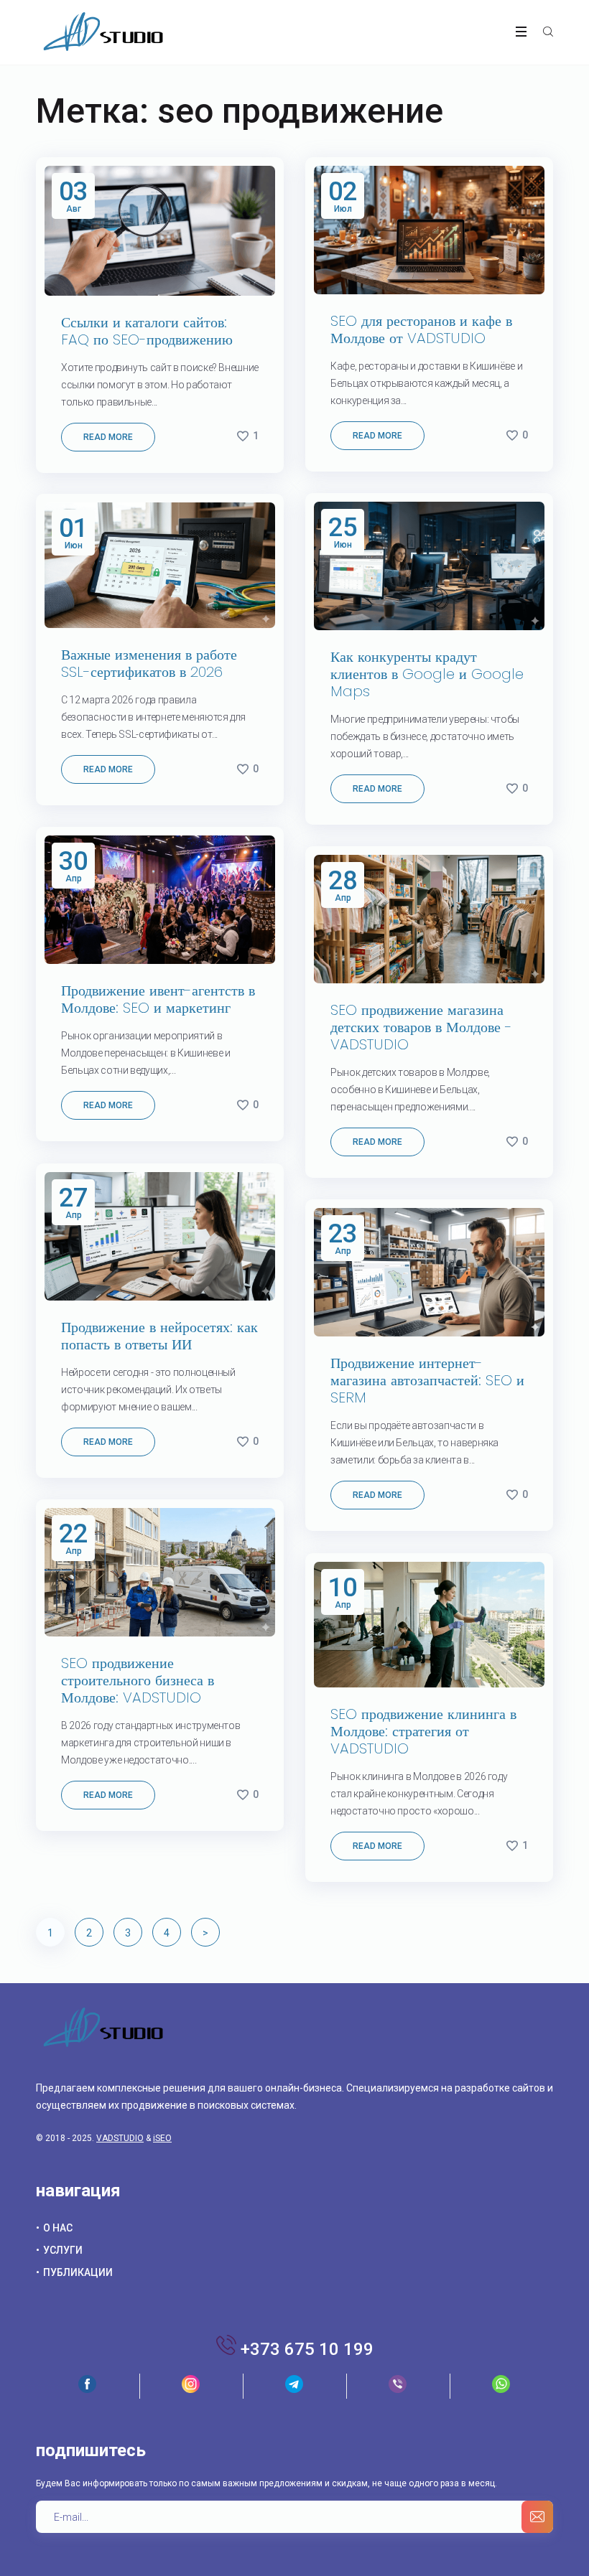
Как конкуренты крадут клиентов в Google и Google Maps (427, 674)
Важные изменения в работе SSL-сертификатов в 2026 (149, 663)
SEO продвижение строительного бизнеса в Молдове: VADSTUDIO (138, 1680)
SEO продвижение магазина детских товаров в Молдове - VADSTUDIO (421, 1027)
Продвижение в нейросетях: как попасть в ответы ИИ (159, 1336)
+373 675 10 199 (307, 2349)
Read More (108, 437)
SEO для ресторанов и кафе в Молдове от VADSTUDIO (421, 329)
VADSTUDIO (120, 2138)
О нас (58, 2228)
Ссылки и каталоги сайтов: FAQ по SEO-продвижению (149, 331)
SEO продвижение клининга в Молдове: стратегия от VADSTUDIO (423, 1731)
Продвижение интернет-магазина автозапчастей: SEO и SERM (427, 1380)
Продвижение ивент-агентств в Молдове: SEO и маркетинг (158, 999)
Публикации (78, 2272)
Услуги (63, 2250)
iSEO (162, 2138)
